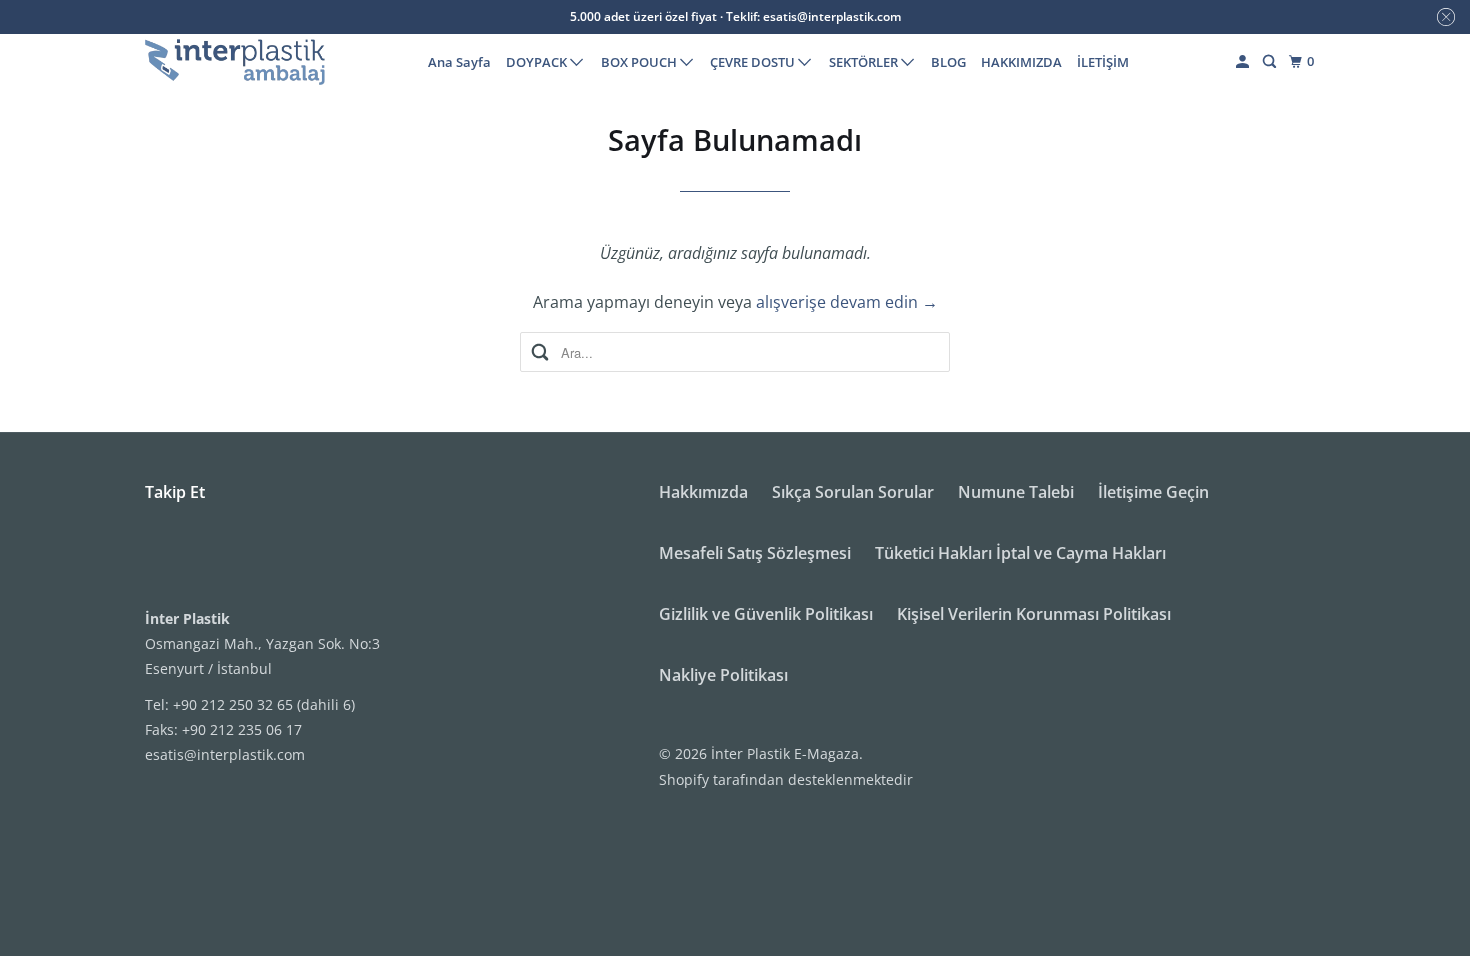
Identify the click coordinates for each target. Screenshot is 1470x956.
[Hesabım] (1244, 62)
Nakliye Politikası (723, 675)
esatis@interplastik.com (225, 754)
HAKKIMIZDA (1021, 62)
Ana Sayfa (459, 62)
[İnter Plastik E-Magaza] (235, 62)
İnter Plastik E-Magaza (785, 753)
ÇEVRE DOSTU (754, 62)
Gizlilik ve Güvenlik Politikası (766, 614)
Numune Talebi (1016, 492)
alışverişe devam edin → (847, 302)
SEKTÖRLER (865, 62)
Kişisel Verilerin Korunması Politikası (1034, 614)
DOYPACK (538, 62)
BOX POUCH (640, 62)
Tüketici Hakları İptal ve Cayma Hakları (1020, 553)
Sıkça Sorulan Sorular (853, 492)
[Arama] (1271, 62)
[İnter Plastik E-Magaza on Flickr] (150, 559)
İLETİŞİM (1103, 62)
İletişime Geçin (1153, 492)
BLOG (948, 62)
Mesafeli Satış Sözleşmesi (755, 553)
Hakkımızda (703, 492)
